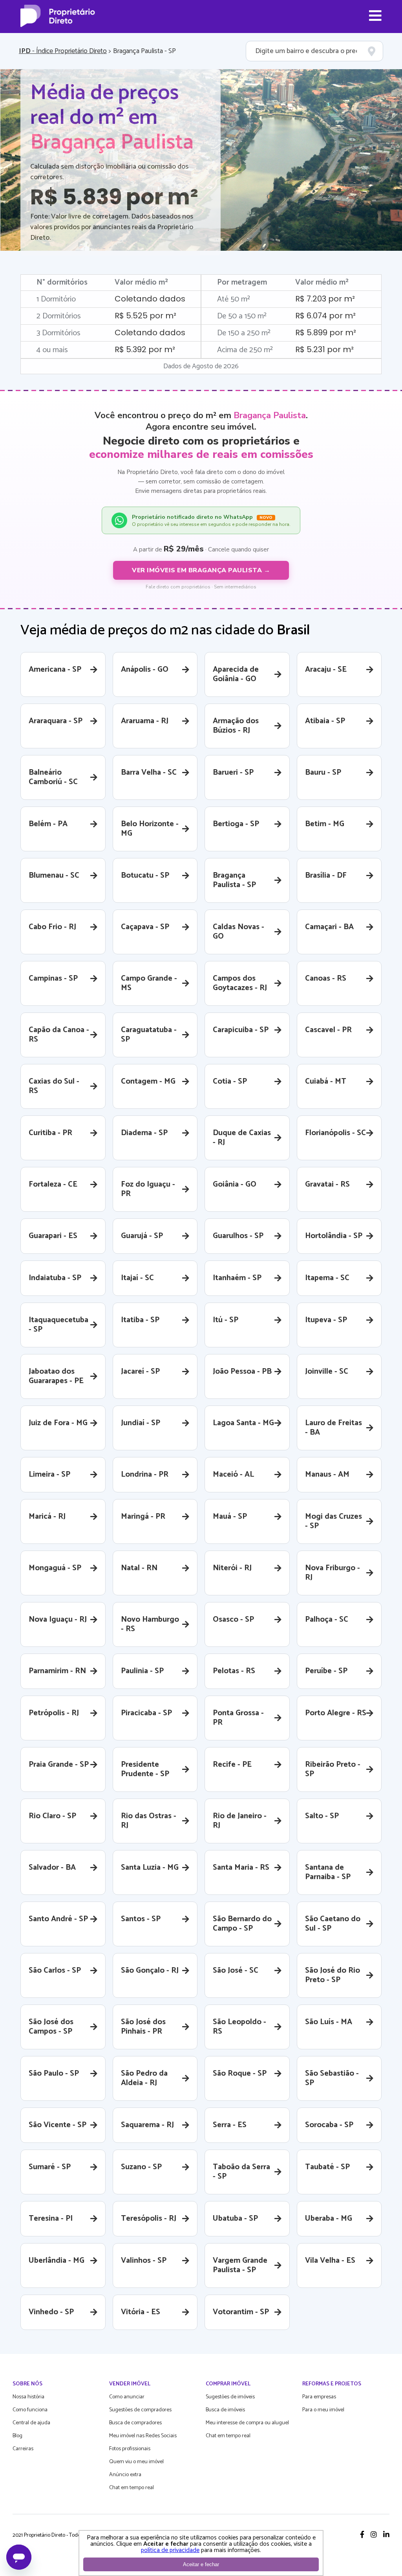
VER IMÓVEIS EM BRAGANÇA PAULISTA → (201, 570)
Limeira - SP (49, 1474)
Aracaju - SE (326, 670)
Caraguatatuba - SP (149, 1035)
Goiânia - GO (235, 1184)
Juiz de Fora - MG (58, 1423)
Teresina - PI (51, 2219)
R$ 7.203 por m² (325, 299)
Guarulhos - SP (238, 1236)
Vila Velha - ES (330, 2261)
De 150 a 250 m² (244, 333)
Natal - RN (139, 1568)
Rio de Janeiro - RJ (240, 1821)
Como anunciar (127, 2397)
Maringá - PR (143, 1517)
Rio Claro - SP (52, 1816)
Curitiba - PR (50, 1133)
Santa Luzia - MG (150, 1868)
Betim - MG (325, 824)
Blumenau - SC (54, 876)
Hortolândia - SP (334, 1236)
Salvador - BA (52, 1868)
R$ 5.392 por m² (145, 349)
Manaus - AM (327, 1474)
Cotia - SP (230, 1081)
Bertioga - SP (236, 824)
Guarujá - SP (142, 1236)
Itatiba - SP (140, 1320)
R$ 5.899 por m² (326, 333)
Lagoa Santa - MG (243, 1423)
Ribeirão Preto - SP (333, 1769)
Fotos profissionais (130, 2449)
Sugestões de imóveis (230, 2397)
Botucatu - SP (145, 876)
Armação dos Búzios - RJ (236, 726)
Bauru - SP (323, 773)
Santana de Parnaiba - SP (328, 1872)
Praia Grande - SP (59, 1765)
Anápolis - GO (145, 670)
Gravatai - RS (327, 1184)
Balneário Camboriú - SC (53, 777)
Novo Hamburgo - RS (150, 1624)
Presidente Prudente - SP (145, 1769)
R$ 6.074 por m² (325, 316)
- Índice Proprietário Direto (63, 51)
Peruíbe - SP (326, 1671)
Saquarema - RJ (147, 2125)
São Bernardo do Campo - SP (242, 1924)
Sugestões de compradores (140, 2410)
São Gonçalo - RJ (150, 1971)
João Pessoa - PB (242, 1372)
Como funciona (30, 2410)
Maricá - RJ (47, 1517)
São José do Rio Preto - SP (333, 1975)
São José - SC (236, 1971)
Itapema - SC (327, 1278)
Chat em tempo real (132, 2488)
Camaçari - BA (329, 927)
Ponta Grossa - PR (238, 1718)
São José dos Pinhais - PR (143, 2027)
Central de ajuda (31, 2423)
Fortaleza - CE (53, 1184)
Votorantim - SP (241, 2312)
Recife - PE (232, 1765)
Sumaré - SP (50, 2167)
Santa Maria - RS (241, 1868)
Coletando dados (150, 299)
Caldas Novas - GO (238, 932)
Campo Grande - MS (149, 983)
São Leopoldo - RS (239, 2027)
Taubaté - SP (327, 2167)
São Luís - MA (329, 2022)
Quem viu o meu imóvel (136, 2462)
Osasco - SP (233, 1620)
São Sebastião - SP (332, 2078)
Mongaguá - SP (55, 1568)
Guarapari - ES (53, 1236)
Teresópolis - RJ (149, 2219)
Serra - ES (230, 2125)
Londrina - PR (145, 1474)
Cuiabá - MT (326, 1081)
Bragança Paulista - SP (234, 880)
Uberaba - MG (329, 2219)
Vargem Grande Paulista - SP (240, 2265)
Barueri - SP (233, 773)
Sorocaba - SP (329, 2125)
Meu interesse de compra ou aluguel (247, 2423)
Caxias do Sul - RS (54, 1086)
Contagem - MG (148, 1081)
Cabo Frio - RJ (52, 927)
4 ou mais (52, 350)
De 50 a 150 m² (242, 316)
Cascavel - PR (328, 1030)
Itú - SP (226, 1320)
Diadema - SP (144, 1133)
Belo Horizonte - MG (150, 829)
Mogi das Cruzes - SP (333, 1521)
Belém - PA (48, 824)
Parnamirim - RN (57, 1671)
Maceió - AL (233, 1474)
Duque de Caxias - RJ (242, 1138)
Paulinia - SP (142, 1671)
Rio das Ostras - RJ (149, 1821)
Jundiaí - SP (141, 1423)
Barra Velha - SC (149, 773)
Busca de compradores (135, 2423)
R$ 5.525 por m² (145, 316)
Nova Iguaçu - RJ (58, 1620)
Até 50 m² (234, 299)
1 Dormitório (56, 299)
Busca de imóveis (225, 2410)
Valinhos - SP (144, 2261)
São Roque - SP (240, 2073)
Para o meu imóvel (323, 2410)
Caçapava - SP (145, 927)
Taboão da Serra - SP (241, 2172)
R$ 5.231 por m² (324, 349)
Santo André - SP (58, 1919)
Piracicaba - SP (146, 1713)
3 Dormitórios (58, 333)
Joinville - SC (327, 1372)
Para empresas (319, 2397)
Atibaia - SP (325, 721)
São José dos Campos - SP (51, 2027)
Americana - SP (55, 670)
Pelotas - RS (234, 1671)
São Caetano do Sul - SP (333, 1924)
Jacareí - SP (140, 1372)
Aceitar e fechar (201, 2564)
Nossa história (28, 2397)
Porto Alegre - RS (336, 1713)
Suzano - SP (141, 2167)
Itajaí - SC (137, 1278)
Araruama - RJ (145, 721)
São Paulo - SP (54, 2073)
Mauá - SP (230, 1517)
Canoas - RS (326, 978)
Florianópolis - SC (335, 1133)
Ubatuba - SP (235, 2219)
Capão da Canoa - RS (59, 1035)
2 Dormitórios (59, 316)
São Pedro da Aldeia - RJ (144, 2078)
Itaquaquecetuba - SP (58, 1325)
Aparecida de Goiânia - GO (236, 674)
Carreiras (23, 2449)
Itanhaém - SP (237, 1278)
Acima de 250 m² (245, 350)
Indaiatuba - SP (55, 1278)
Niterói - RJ (232, 1568)
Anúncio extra (125, 2475)
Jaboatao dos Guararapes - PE (56, 1376)
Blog (17, 2436)
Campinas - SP (53, 978)
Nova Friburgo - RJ (333, 1573)
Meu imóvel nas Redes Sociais (143, 2436)
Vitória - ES (141, 2312)
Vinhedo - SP (51, 2312)
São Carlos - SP (55, 1971)
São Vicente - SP (58, 2125)
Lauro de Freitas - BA (333, 1428)
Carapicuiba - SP (241, 1030)
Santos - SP (141, 1919)
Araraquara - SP (56, 721)
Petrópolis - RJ (54, 1713)
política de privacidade (170, 2550)
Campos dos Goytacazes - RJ (240, 983)
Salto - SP (322, 1816)
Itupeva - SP (326, 1320)
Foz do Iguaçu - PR (148, 1189)
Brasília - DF (326, 876)
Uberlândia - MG (57, 2261)
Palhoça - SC (327, 1620)
